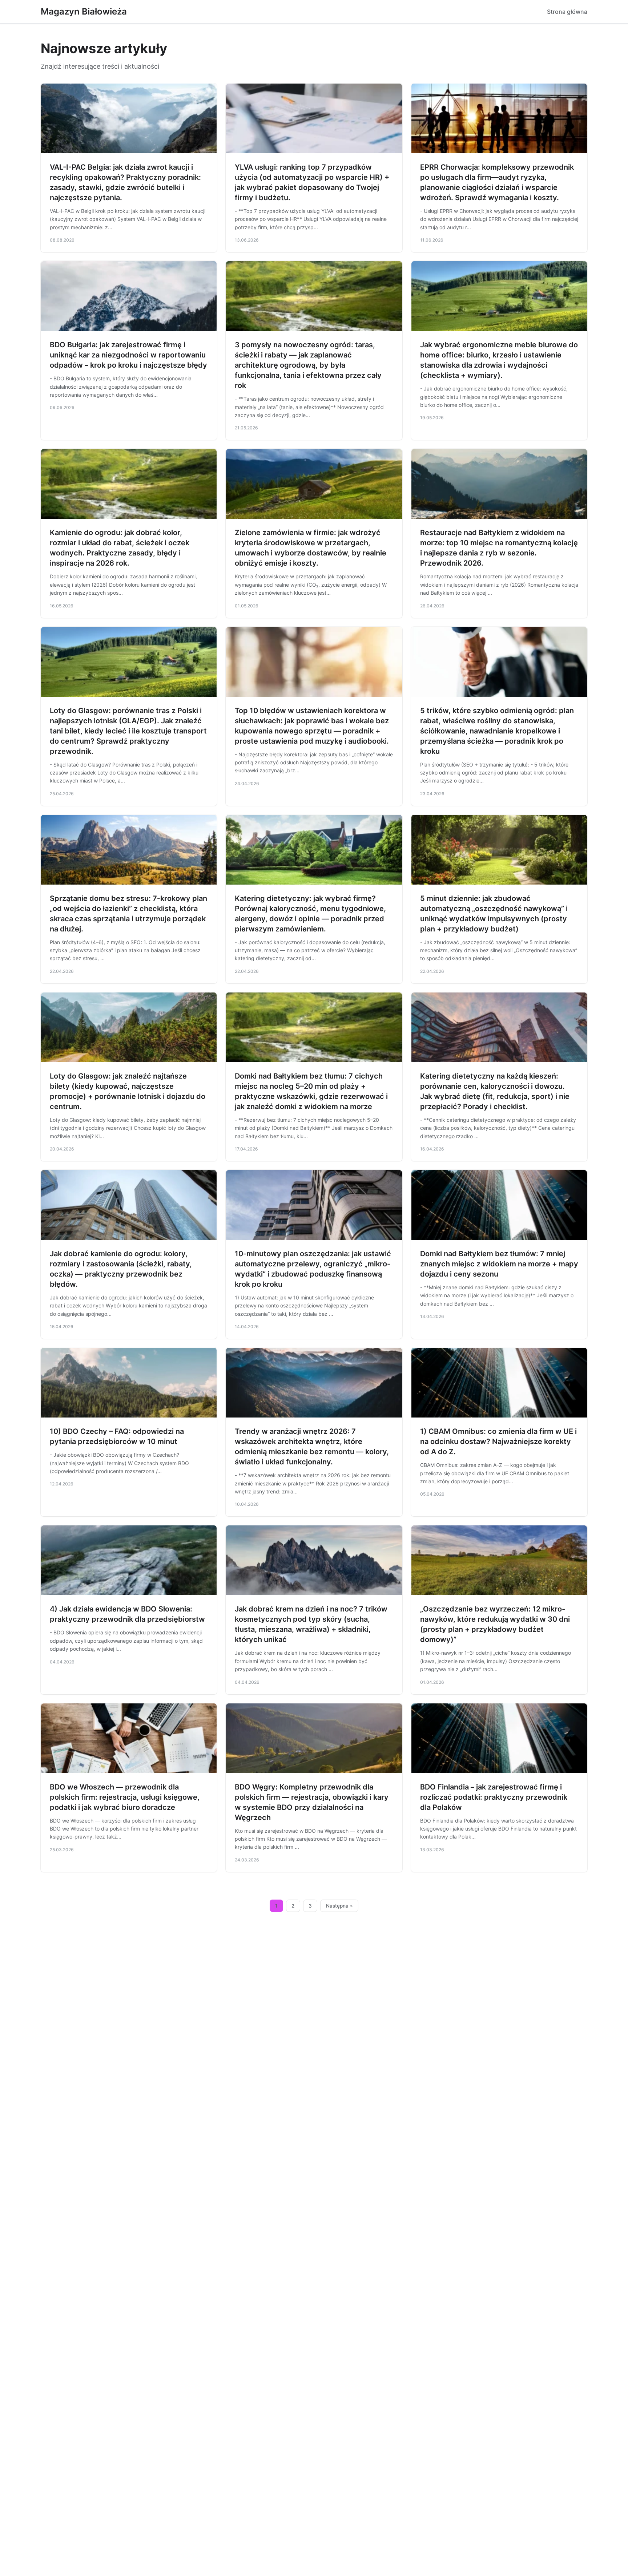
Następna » (339, 1906)
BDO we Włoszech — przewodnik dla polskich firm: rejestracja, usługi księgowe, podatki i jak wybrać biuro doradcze (125, 1797)
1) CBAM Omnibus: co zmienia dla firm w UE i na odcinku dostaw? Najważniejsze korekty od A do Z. (498, 1441)
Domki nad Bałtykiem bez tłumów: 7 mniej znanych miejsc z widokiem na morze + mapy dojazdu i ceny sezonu (499, 1264)
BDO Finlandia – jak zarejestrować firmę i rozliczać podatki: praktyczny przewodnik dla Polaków (494, 1797)
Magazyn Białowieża (84, 11)
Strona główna (567, 12)
